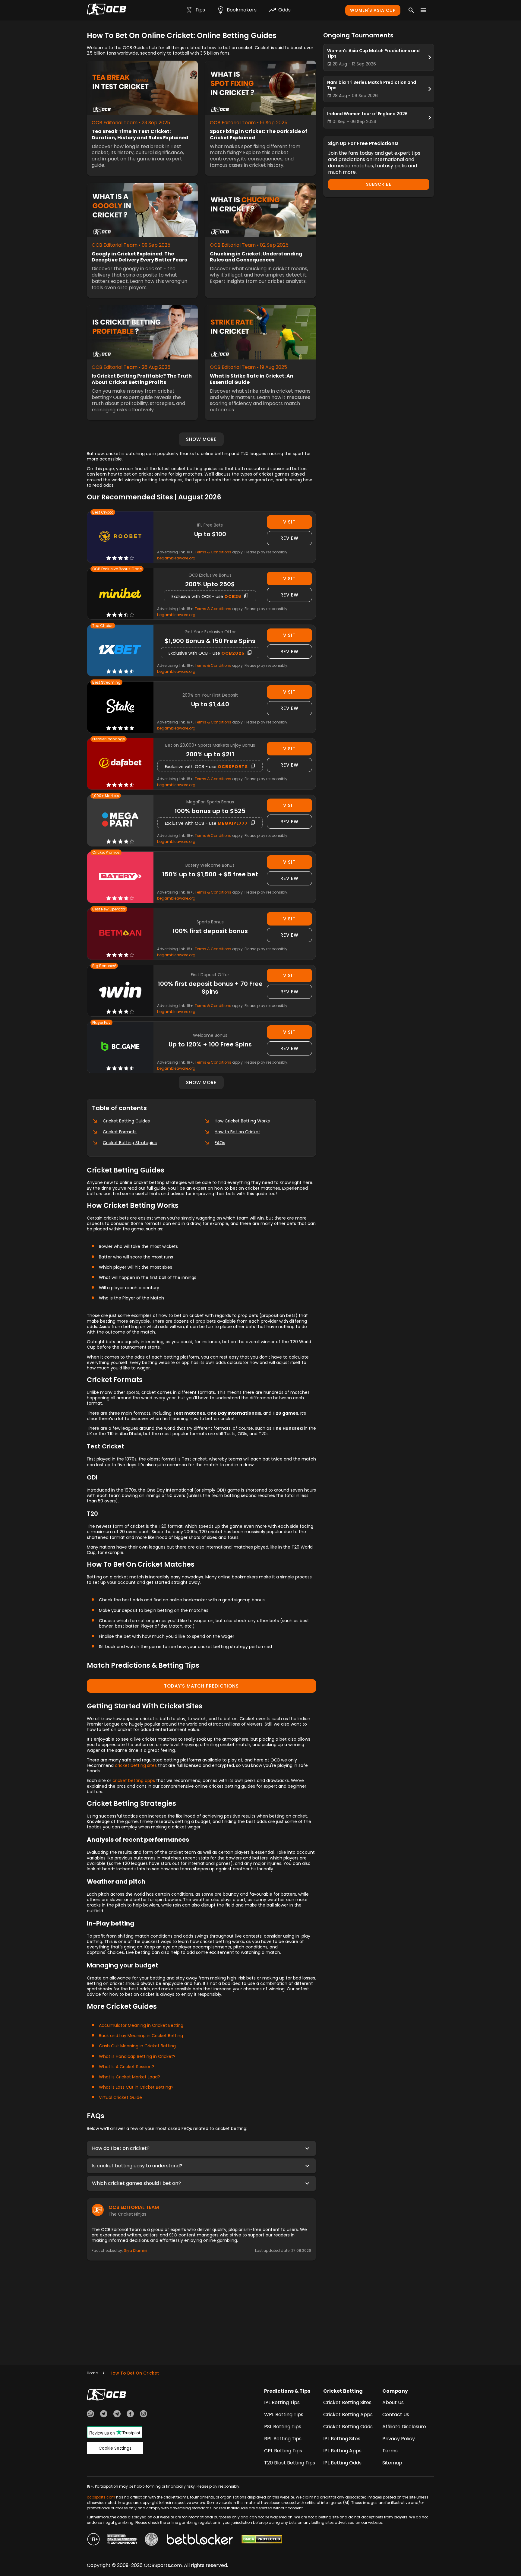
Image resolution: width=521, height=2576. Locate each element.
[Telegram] (117, 2415)
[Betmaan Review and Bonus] (120, 934)
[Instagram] (144, 2415)
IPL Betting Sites (342, 2439)
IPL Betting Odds (342, 2463)
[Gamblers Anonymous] (151, 2540)
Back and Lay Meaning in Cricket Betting (141, 2036)
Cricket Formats (120, 1132)
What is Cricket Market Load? (129, 2077)
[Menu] (423, 10)
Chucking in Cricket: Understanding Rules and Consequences (256, 257)
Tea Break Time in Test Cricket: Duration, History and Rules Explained (140, 135)
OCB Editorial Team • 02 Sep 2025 (249, 245)
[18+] (93, 2540)
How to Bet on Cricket (237, 1132)
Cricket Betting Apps (348, 2415)
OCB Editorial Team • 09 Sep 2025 (131, 245)
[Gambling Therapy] (122, 2540)
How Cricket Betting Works (242, 1121)
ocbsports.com (101, 2497)
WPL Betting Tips (284, 2415)
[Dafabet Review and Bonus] (120, 764)
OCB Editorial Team (134, 2207)
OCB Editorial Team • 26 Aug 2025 (131, 367)
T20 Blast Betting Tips (290, 2463)
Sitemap (392, 2463)
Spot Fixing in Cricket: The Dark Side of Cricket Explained (259, 135)
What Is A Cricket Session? (126, 2067)
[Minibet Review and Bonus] (120, 594)
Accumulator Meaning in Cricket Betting (141, 2025)
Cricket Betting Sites (347, 2402)
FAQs (220, 1143)
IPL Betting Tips (282, 2402)
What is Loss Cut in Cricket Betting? (136, 2087)
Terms (390, 2451)
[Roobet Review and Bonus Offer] (120, 537)
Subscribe (379, 184)
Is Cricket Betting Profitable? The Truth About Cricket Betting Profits (142, 379)
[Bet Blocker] (200, 2540)
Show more (201, 439)
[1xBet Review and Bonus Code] (120, 650)
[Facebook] (130, 2415)
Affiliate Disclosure (404, 2427)
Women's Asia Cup (373, 10)
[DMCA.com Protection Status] (262, 2540)
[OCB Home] (106, 10)
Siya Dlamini (136, 2250)
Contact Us (396, 2415)
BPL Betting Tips (283, 2439)
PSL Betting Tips (283, 2427)
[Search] (411, 10)
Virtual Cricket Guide (120, 2097)
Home (92, 2373)
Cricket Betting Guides (126, 1121)
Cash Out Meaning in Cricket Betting (137, 2046)
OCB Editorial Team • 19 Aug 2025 (248, 367)
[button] (201, 2148)
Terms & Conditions (213, 552)
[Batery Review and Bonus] (120, 877)
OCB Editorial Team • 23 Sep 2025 (131, 123)
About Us (393, 2402)
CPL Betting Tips (283, 2451)
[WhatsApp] (90, 2415)
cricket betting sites (136, 1765)
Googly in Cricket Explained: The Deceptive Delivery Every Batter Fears (139, 257)
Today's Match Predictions (201, 1686)
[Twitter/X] (104, 2415)
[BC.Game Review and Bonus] (120, 1047)
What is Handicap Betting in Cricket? (137, 2056)
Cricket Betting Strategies (130, 1143)
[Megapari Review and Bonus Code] (120, 820)
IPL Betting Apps (342, 2451)
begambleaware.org (176, 558)
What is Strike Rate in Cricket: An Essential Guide (252, 379)
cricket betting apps (134, 1780)
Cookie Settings (115, 2448)
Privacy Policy (399, 2439)
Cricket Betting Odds (348, 2427)
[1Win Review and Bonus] (120, 991)
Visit (289, 522)
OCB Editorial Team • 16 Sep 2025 (249, 123)
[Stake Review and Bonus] (120, 707)
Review (289, 538)
